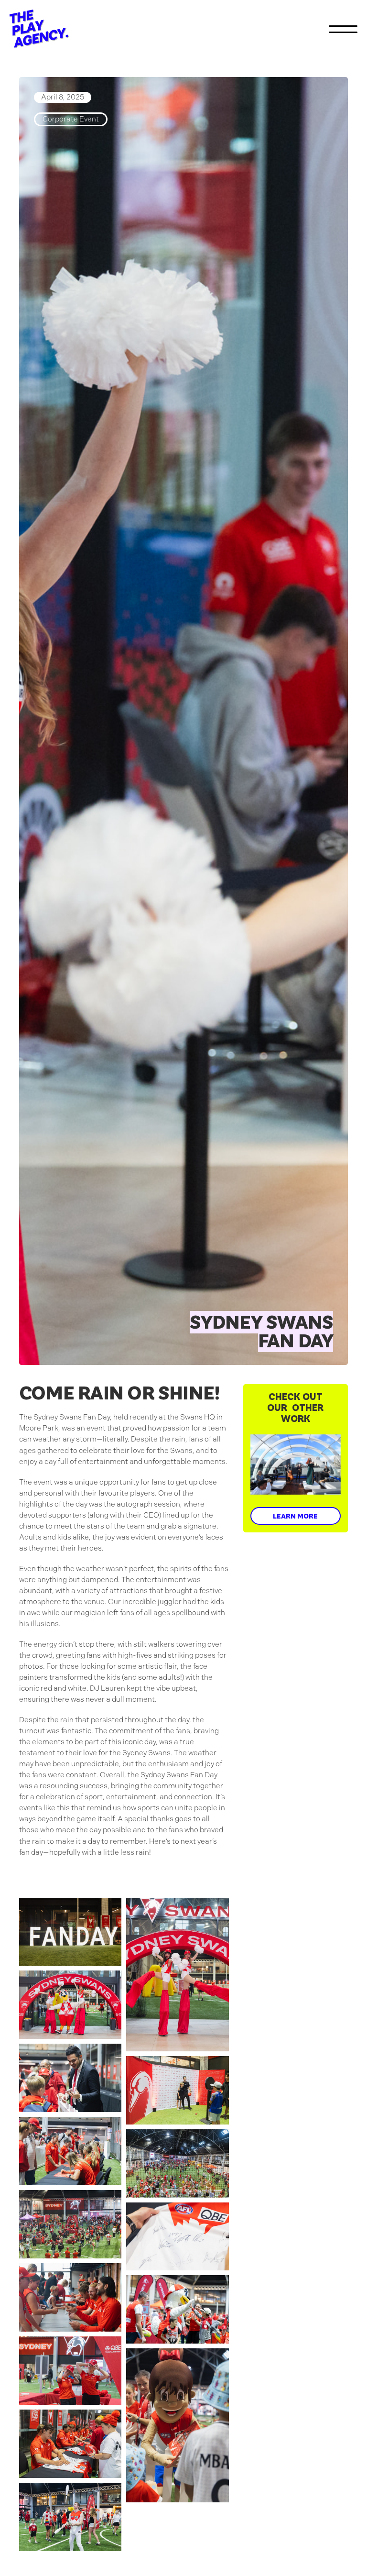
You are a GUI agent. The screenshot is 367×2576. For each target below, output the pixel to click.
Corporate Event (71, 119)
